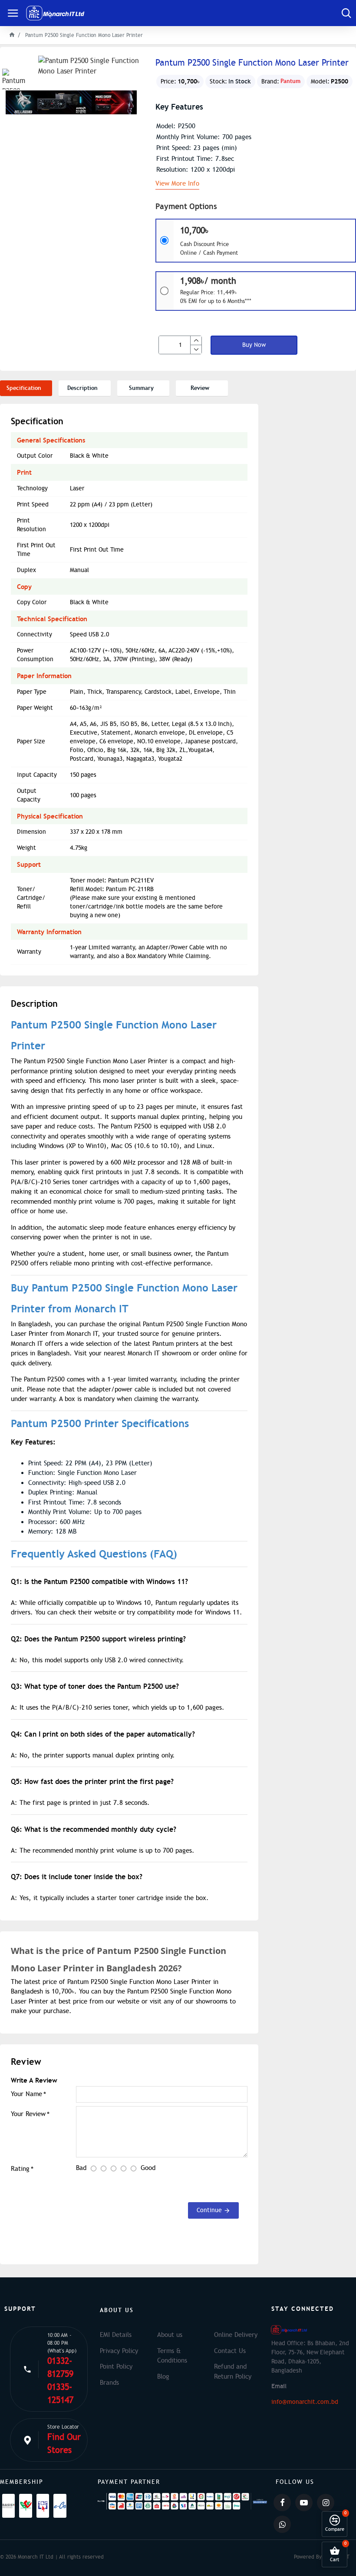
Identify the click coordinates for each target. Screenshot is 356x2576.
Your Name (26, 2094)
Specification (24, 388)
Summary (141, 388)
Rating (20, 2169)
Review (200, 388)
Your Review (28, 2114)
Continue (209, 2210)
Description (82, 388)
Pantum (290, 81)
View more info (177, 184)
